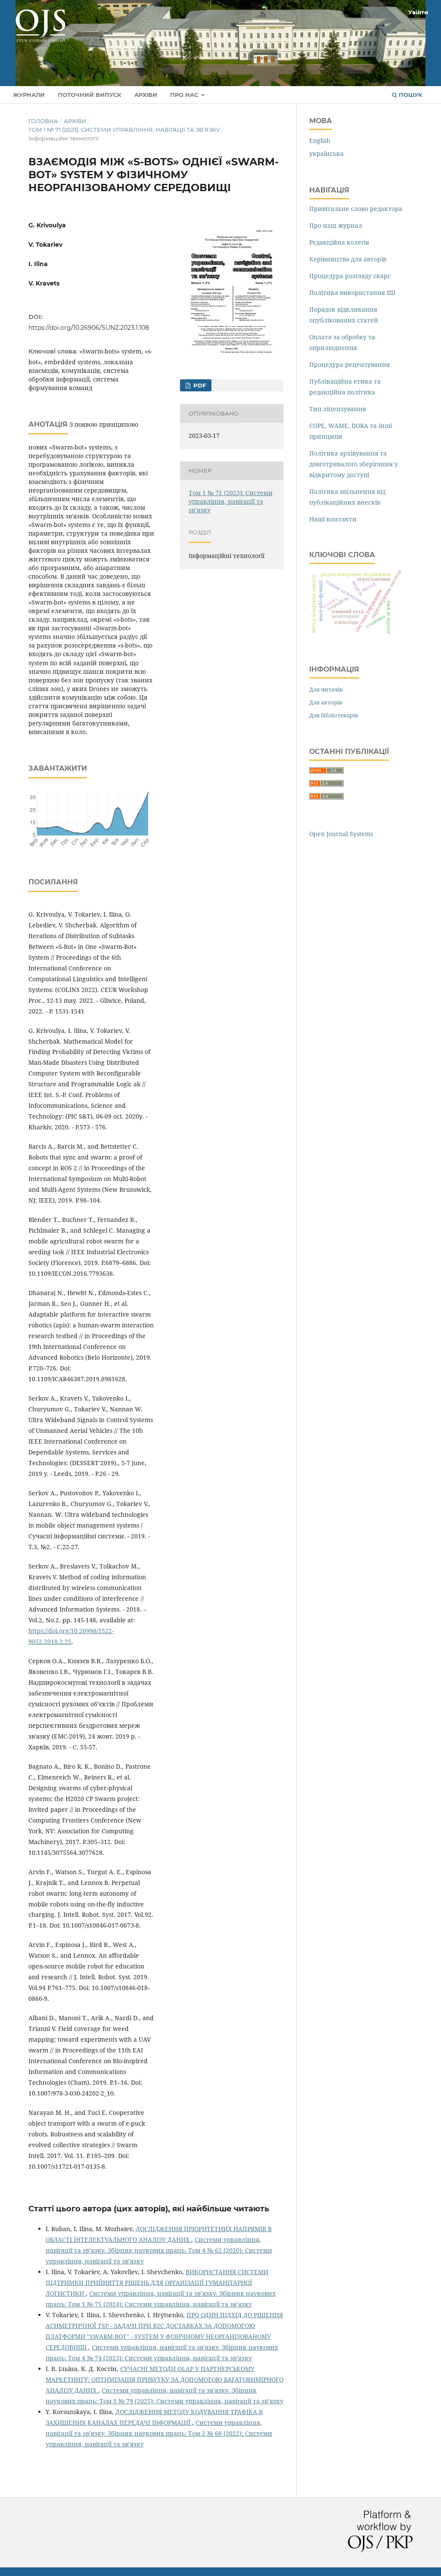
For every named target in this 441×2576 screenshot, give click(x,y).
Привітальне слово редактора (356, 209)
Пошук (410, 95)
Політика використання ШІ (352, 293)
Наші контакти (333, 519)
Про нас (185, 95)
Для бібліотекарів (334, 715)
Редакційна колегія (339, 242)
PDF (199, 385)
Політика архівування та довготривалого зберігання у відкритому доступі (354, 464)
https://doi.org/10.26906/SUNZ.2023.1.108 (89, 328)
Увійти (418, 12)
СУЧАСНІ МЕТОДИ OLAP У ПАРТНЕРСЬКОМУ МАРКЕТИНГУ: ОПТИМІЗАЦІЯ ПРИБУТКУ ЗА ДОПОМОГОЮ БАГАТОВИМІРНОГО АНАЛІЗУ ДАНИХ (165, 2379)
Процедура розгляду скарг (350, 276)
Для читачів (326, 689)
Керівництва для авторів (348, 259)
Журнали (29, 95)
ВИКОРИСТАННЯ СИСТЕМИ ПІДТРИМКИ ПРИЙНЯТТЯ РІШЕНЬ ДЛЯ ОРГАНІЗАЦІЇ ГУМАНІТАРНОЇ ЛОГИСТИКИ (157, 2283)
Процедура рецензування (349, 364)
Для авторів (326, 702)
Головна (43, 121)
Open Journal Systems (341, 834)
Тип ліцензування (338, 409)
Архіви (146, 95)
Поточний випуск (90, 95)
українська (326, 153)
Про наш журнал (336, 225)
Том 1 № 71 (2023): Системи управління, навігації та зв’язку (124, 130)
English (320, 141)
